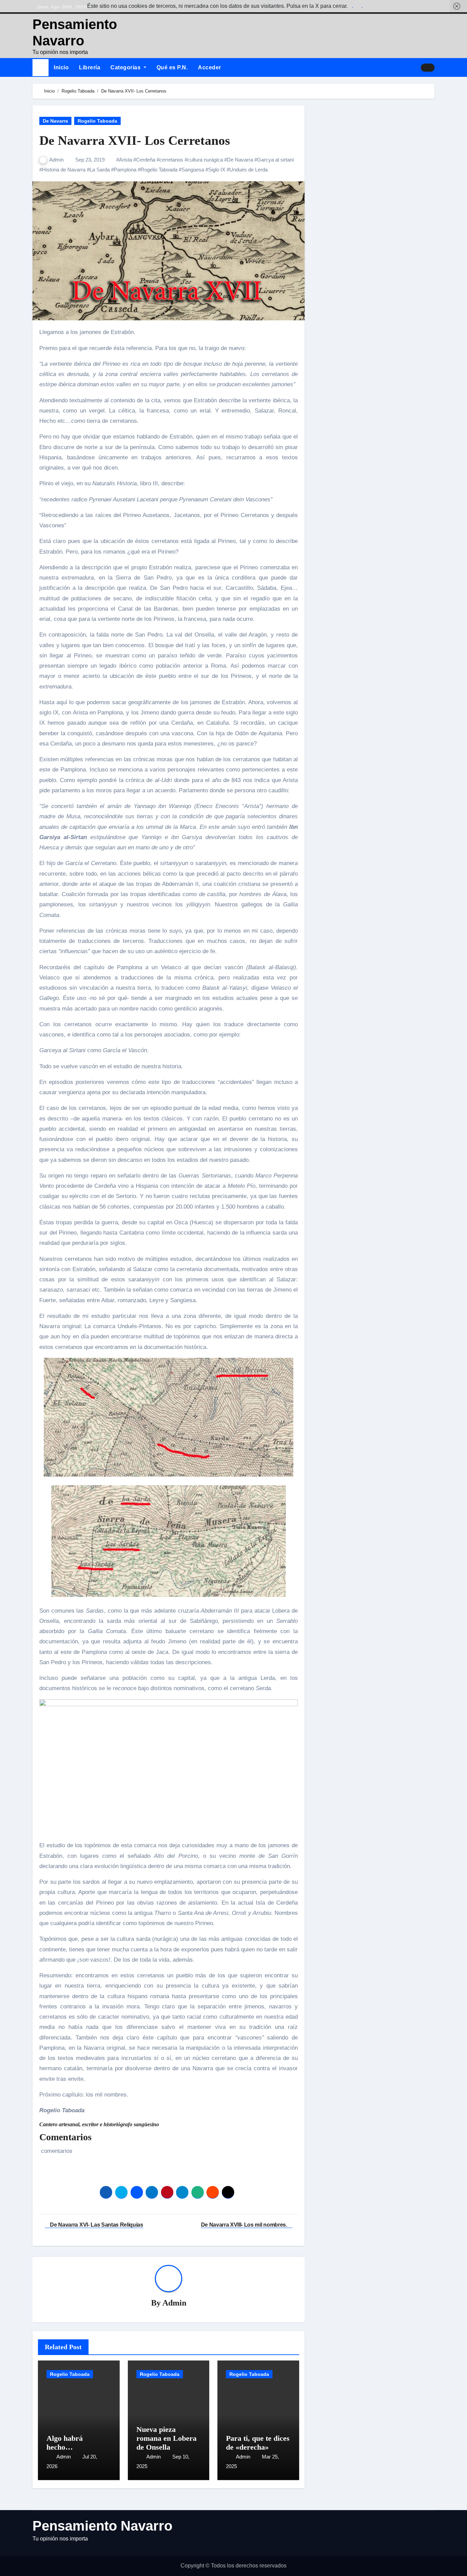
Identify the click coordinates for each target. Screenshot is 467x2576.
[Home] (41, 67)
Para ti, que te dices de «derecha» (258, 2443)
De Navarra (55, 121)
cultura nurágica (205, 160)
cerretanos (171, 160)
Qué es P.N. (172, 67)
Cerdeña (146, 160)
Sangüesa (193, 170)
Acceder (210, 67)
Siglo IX (217, 170)
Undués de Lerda (249, 170)
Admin (57, 160)
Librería (90, 67)
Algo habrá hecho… (65, 2443)
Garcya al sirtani (275, 160)
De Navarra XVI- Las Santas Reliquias (96, 2225)
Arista (125, 160)
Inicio (61, 67)
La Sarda (100, 170)
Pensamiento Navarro (102, 2526)
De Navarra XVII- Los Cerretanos (135, 140)
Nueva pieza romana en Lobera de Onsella (166, 2438)
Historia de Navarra (64, 170)
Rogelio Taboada (97, 121)
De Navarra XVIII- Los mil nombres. (245, 2225)
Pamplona (125, 170)
